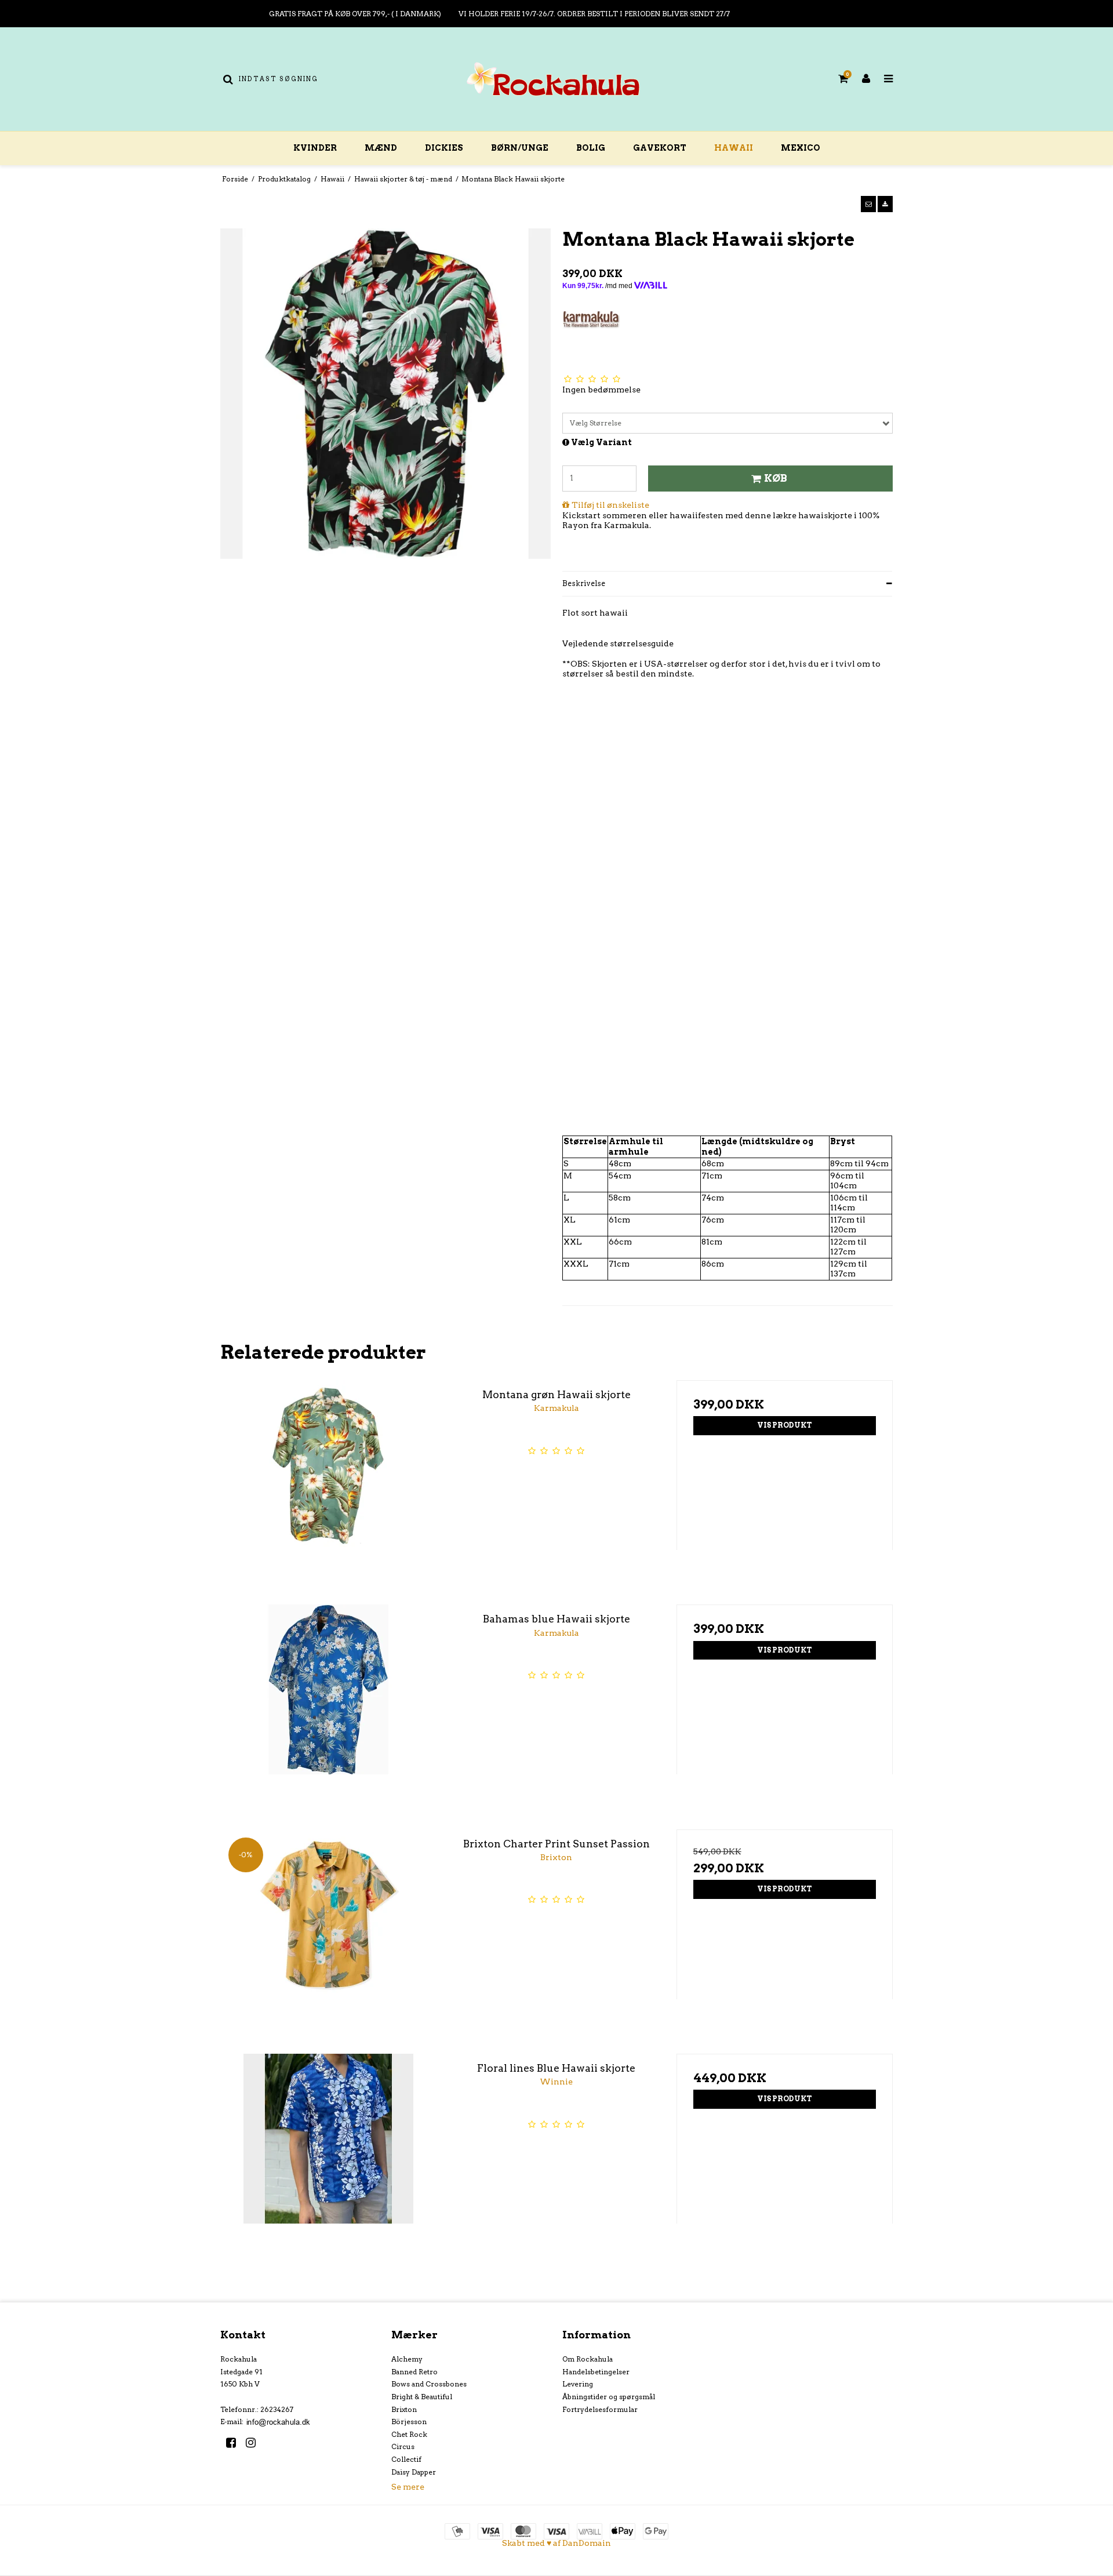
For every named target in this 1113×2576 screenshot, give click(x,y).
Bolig (591, 148)
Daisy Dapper (414, 2472)
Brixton (404, 2409)
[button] (868, 204)
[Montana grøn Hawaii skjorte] (328, 1488)
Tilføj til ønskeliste (610, 505)
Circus (403, 2446)
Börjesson (409, 2422)
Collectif (406, 2459)
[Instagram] (255, 2443)
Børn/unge (520, 148)
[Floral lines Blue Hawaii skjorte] (328, 2162)
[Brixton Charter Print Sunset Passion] (328, 1938)
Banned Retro (414, 2372)
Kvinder (315, 148)
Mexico (801, 148)
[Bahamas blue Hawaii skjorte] (328, 1713)
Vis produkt (785, 1425)
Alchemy (407, 2359)
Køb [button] (776, 478)
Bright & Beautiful (422, 2397)
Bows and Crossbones (429, 2384)
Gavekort (660, 148)
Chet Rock (409, 2434)
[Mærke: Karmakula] (591, 339)
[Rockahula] (556, 79)
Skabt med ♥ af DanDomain (556, 2543)
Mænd (381, 148)
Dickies (444, 148)
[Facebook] (235, 2443)
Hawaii (734, 148)
